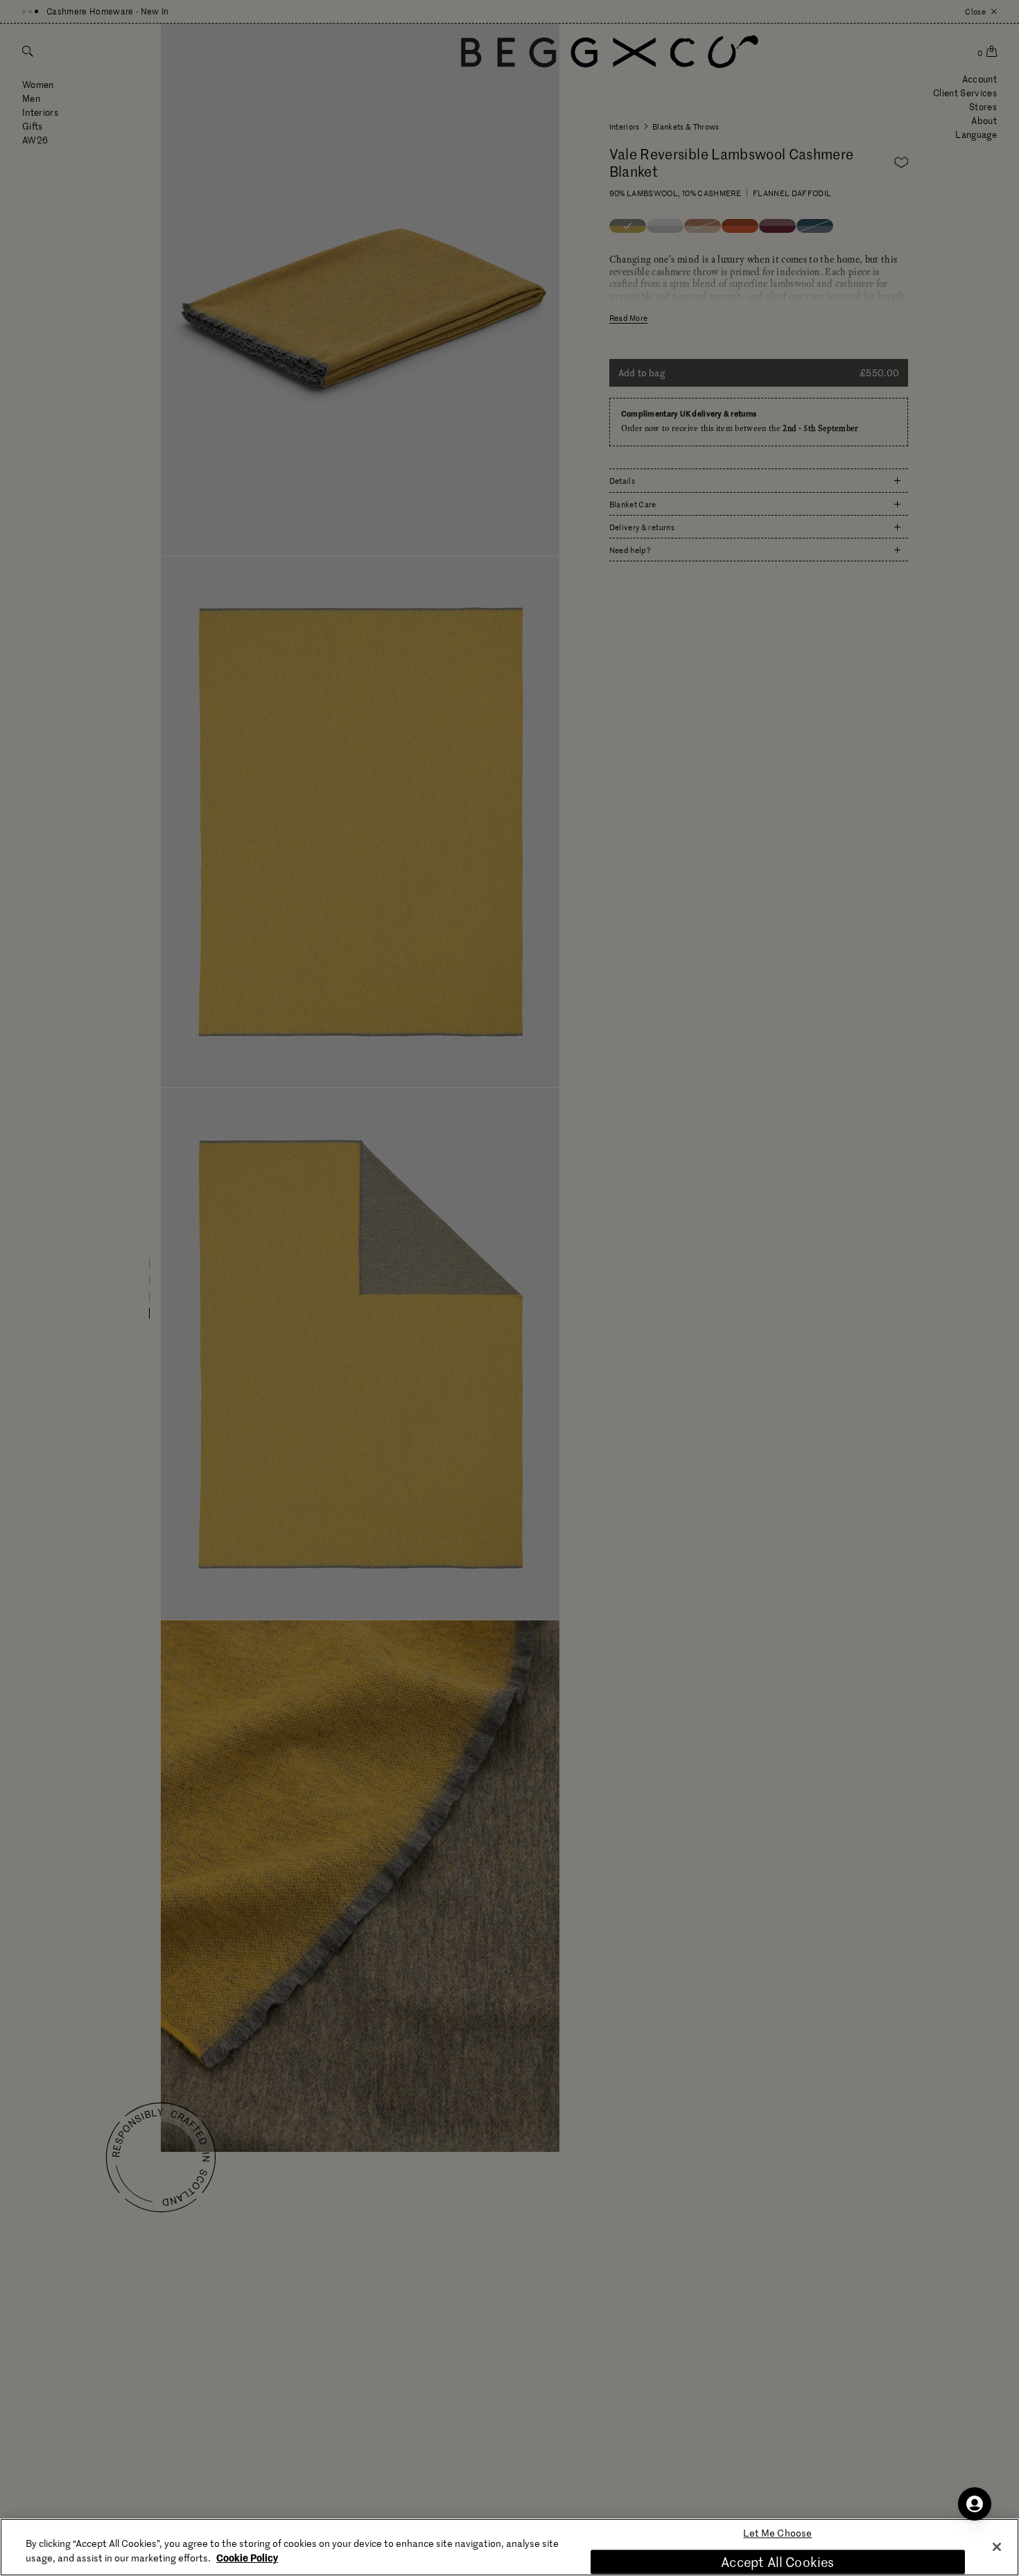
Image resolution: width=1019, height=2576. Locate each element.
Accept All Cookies (777, 2562)
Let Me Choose (777, 2533)
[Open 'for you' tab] (975, 2504)
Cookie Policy (247, 2557)
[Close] (997, 2547)
